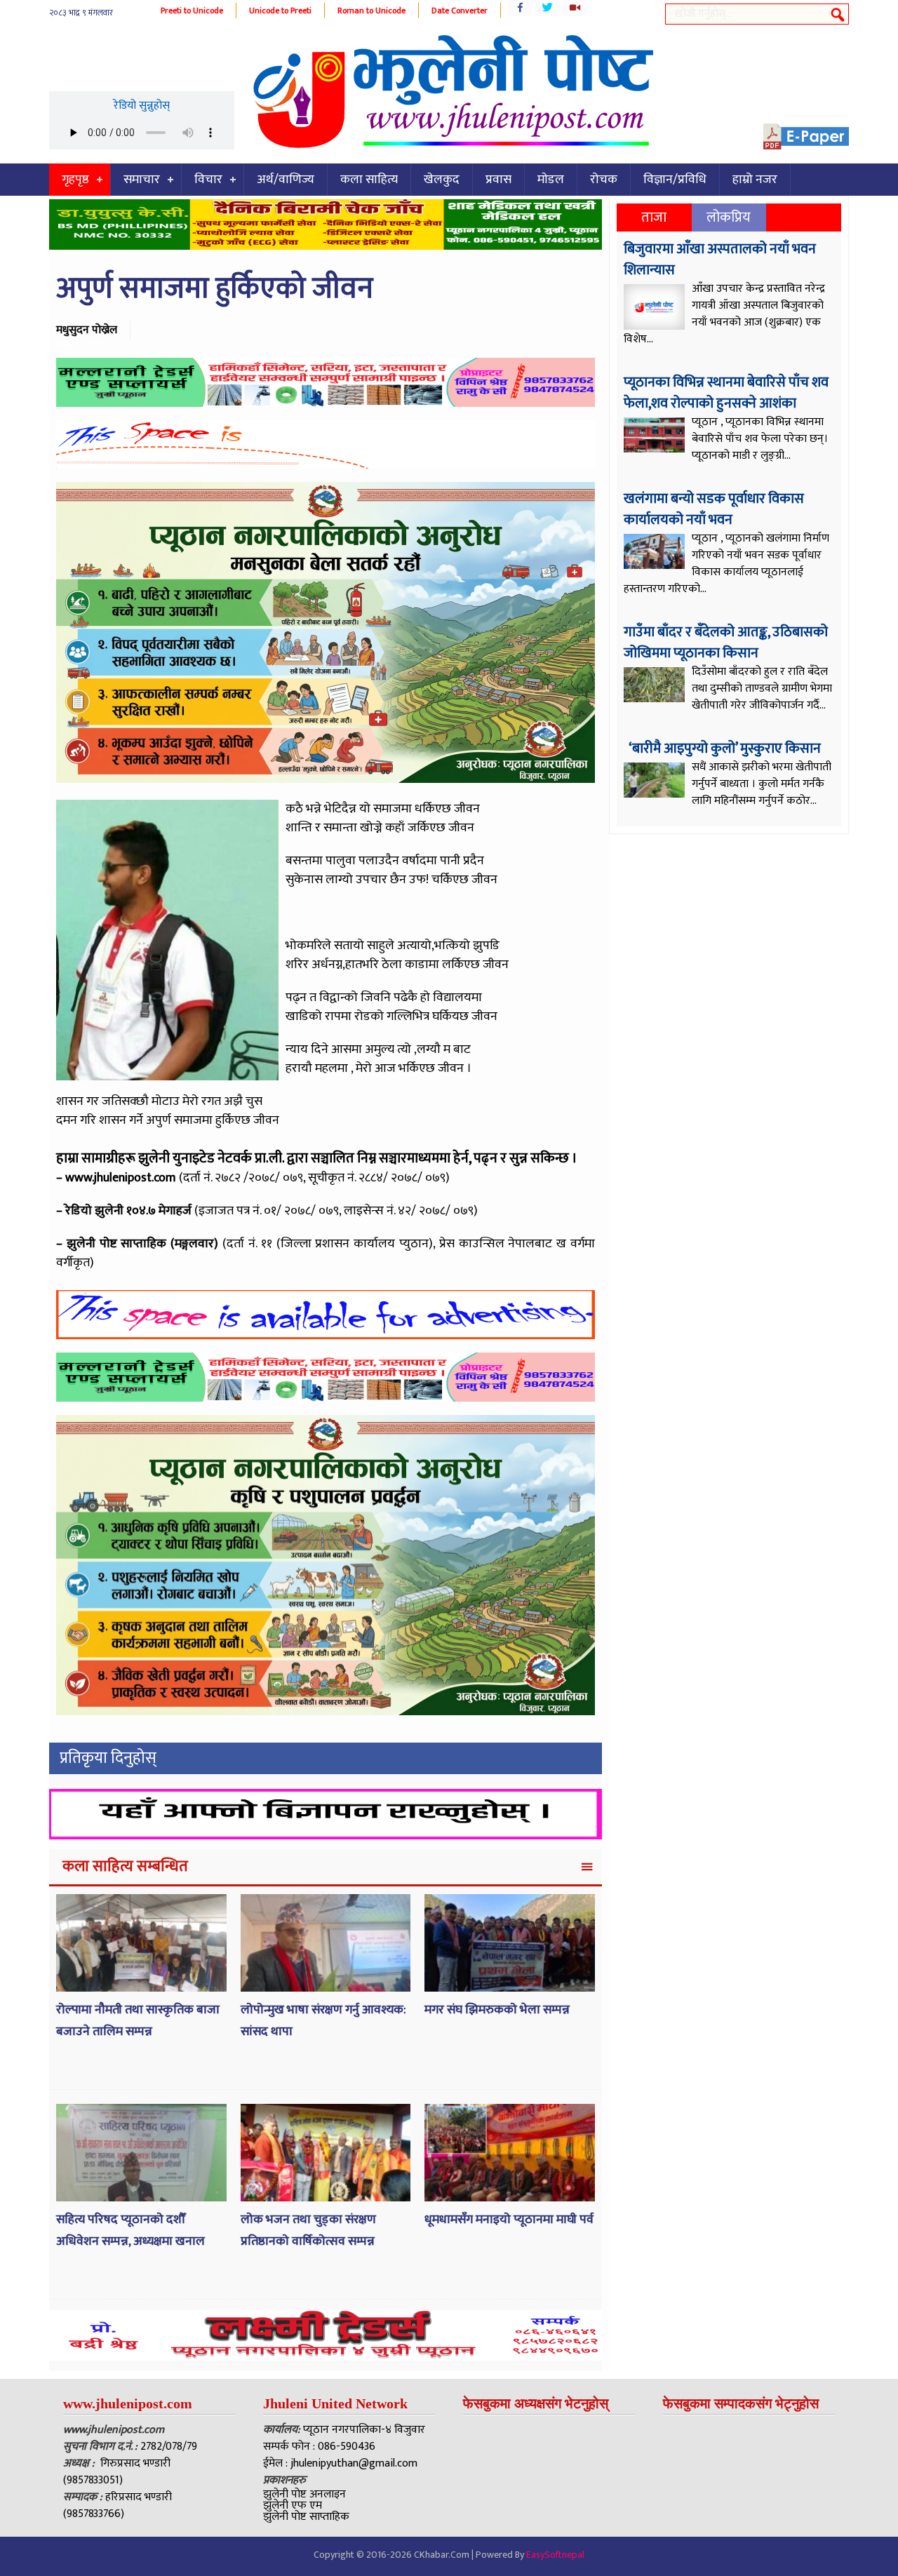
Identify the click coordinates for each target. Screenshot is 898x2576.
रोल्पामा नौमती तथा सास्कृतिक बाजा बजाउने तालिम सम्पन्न (138, 2021)
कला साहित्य (369, 180)
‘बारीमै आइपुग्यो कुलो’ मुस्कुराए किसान (724, 749)
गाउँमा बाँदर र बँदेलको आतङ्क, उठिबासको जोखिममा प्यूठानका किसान (726, 643)
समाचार (142, 180)
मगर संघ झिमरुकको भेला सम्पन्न (497, 2010)
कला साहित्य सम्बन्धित (125, 1866)
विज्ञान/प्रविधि (675, 180)
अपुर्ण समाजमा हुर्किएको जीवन (215, 289)
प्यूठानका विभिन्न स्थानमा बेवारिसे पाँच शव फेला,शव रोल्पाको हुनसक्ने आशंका (726, 393)
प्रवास (498, 180)
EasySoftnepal (555, 2555)
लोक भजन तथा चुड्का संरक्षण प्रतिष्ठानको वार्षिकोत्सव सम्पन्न (308, 2230)
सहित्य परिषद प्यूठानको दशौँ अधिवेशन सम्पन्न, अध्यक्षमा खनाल (130, 2230)
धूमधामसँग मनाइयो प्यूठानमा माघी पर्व (509, 2220)
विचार (208, 180)
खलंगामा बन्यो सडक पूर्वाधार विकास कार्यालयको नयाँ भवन (714, 509)
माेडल (551, 180)
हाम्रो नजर (755, 180)
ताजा (654, 217)
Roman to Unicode (371, 11)
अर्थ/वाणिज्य (286, 180)
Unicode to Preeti (280, 11)
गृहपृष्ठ (75, 180)
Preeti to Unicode (192, 11)
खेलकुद (442, 180)
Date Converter (460, 11)
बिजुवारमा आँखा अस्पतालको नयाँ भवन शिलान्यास (720, 260)
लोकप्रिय (729, 217)
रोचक (604, 180)
